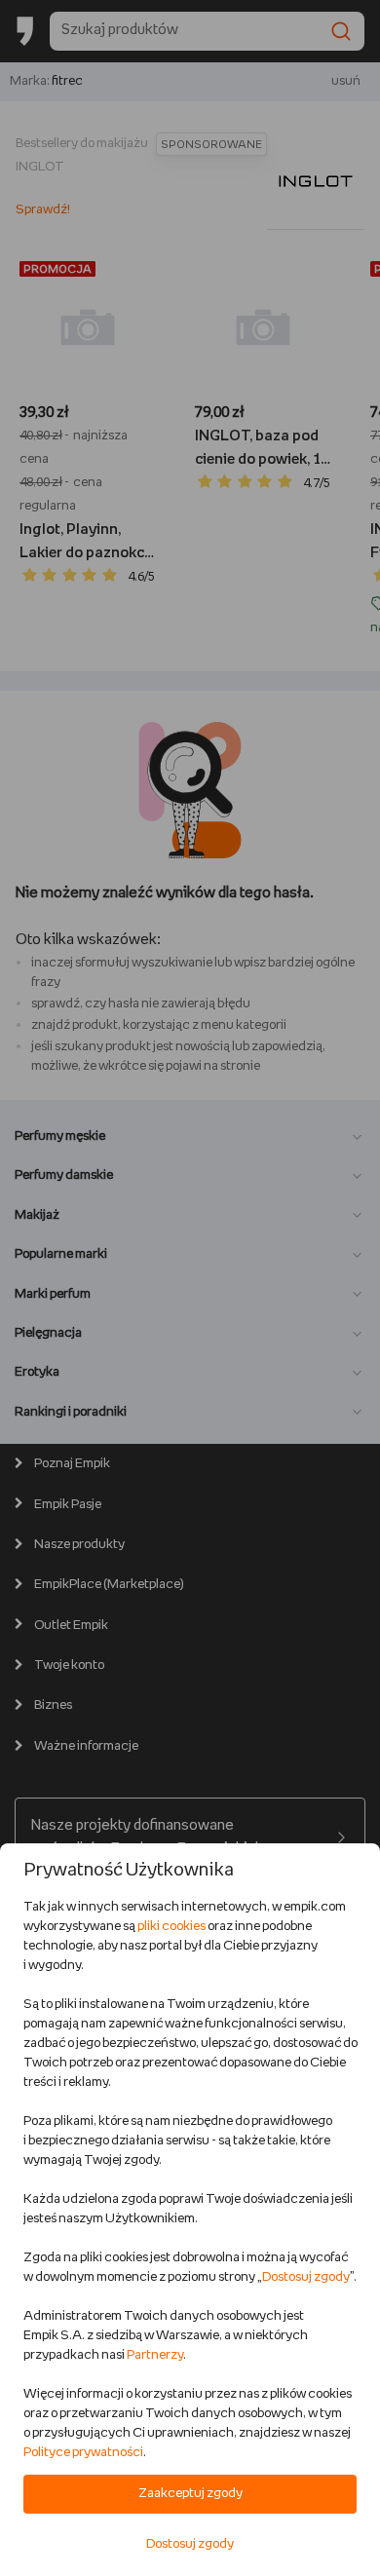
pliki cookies (171, 1927)
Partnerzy (155, 2355)
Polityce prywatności (83, 2453)
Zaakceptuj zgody (190, 2494)
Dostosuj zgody (306, 2277)
